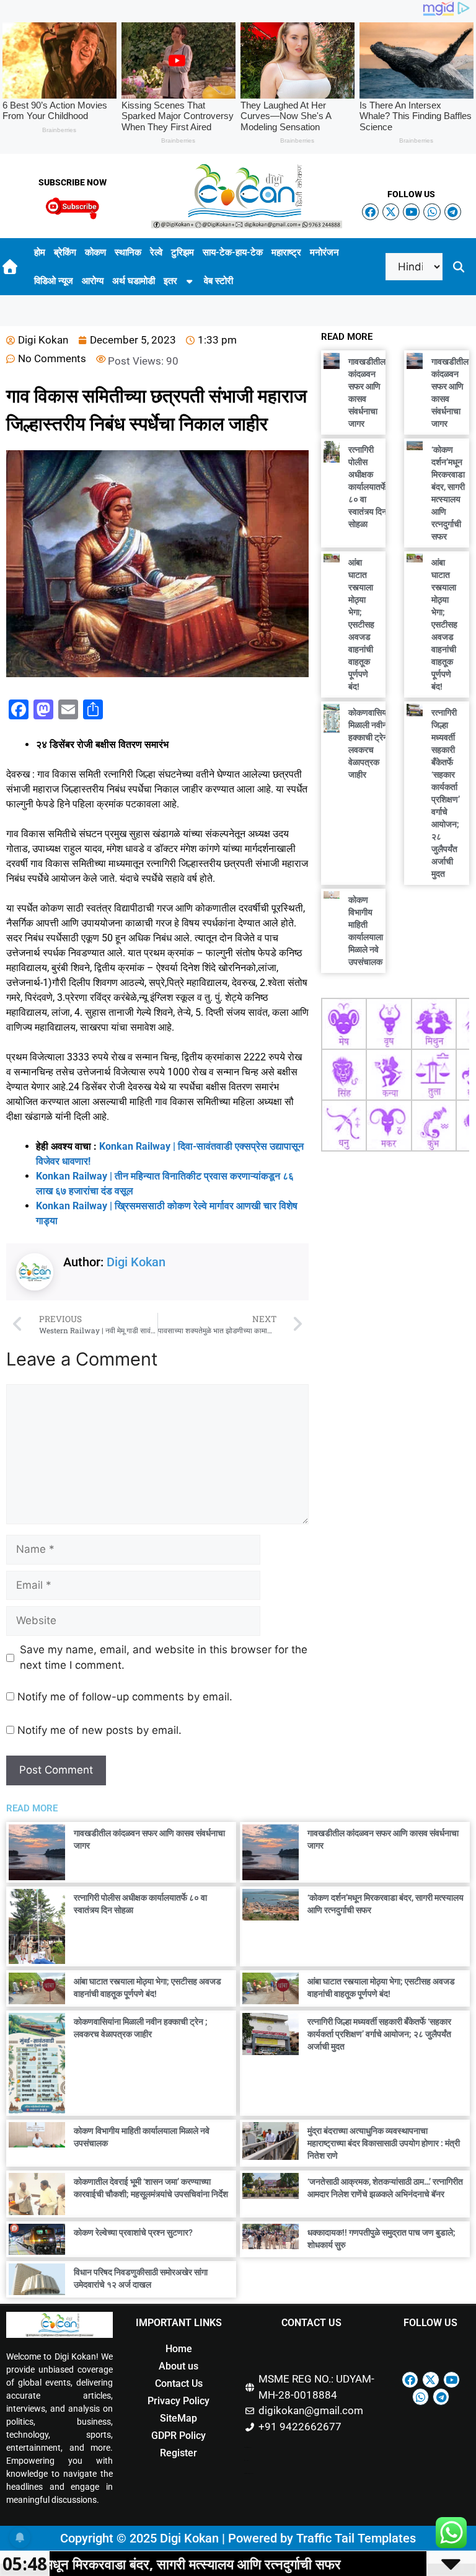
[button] (459, 267)
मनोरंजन (324, 252)
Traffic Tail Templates (356, 2538)
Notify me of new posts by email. (99, 1730)
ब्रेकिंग (65, 252)
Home (179, 2349)
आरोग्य (93, 281)
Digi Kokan (136, 1262)
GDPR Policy (178, 2436)
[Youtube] (411, 212)
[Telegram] (453, 212)
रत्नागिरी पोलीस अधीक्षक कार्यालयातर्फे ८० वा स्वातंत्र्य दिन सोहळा (368, 487)
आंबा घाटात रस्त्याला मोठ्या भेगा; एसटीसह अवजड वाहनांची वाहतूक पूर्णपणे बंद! (361, 624)
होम (40, 252)
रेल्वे (156, 252)
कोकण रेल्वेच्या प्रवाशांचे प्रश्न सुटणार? (133, 2232)
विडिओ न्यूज (54, 281)
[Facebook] (370, 212)
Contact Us (179, 2383)
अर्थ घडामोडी (134, 281)
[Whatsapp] (432, 212)
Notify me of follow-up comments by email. (125, 1697)
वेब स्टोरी (218, 281)
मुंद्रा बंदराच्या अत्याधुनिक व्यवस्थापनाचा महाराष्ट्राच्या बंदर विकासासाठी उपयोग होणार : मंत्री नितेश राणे (384, 2143)
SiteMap (178, 2418)
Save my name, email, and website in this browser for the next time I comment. (164, 1658)
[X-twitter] (391, 212)
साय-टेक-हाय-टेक (233, 252)
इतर (170, 281)
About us (178, 2366)
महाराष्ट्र (286, 252)
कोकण (95, 252)
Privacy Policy (178, 2401)
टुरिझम (183, 252)
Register (178, 2453)
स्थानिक (128, 252)
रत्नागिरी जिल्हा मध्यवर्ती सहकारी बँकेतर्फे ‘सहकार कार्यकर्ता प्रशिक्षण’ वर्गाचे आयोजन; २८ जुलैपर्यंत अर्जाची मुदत (379, 2034)
